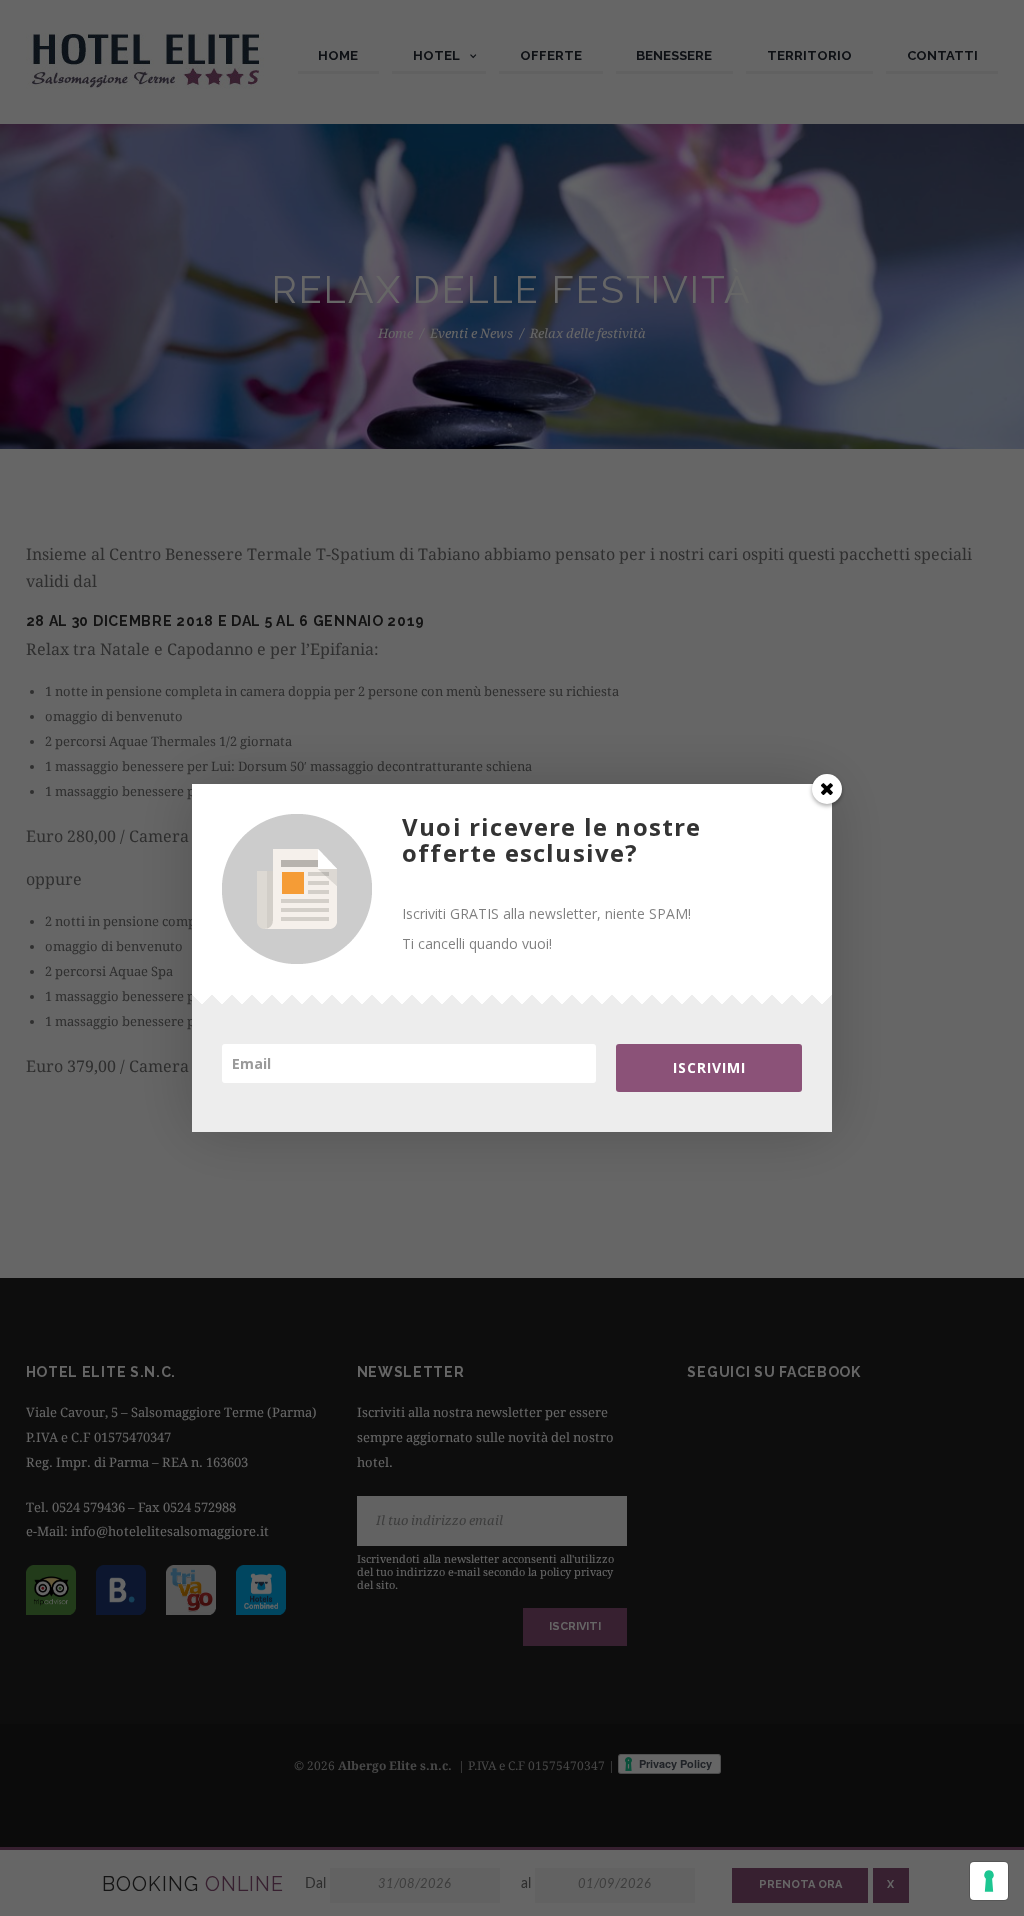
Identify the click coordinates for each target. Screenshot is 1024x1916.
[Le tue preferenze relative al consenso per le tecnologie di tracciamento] (989, 1881)
